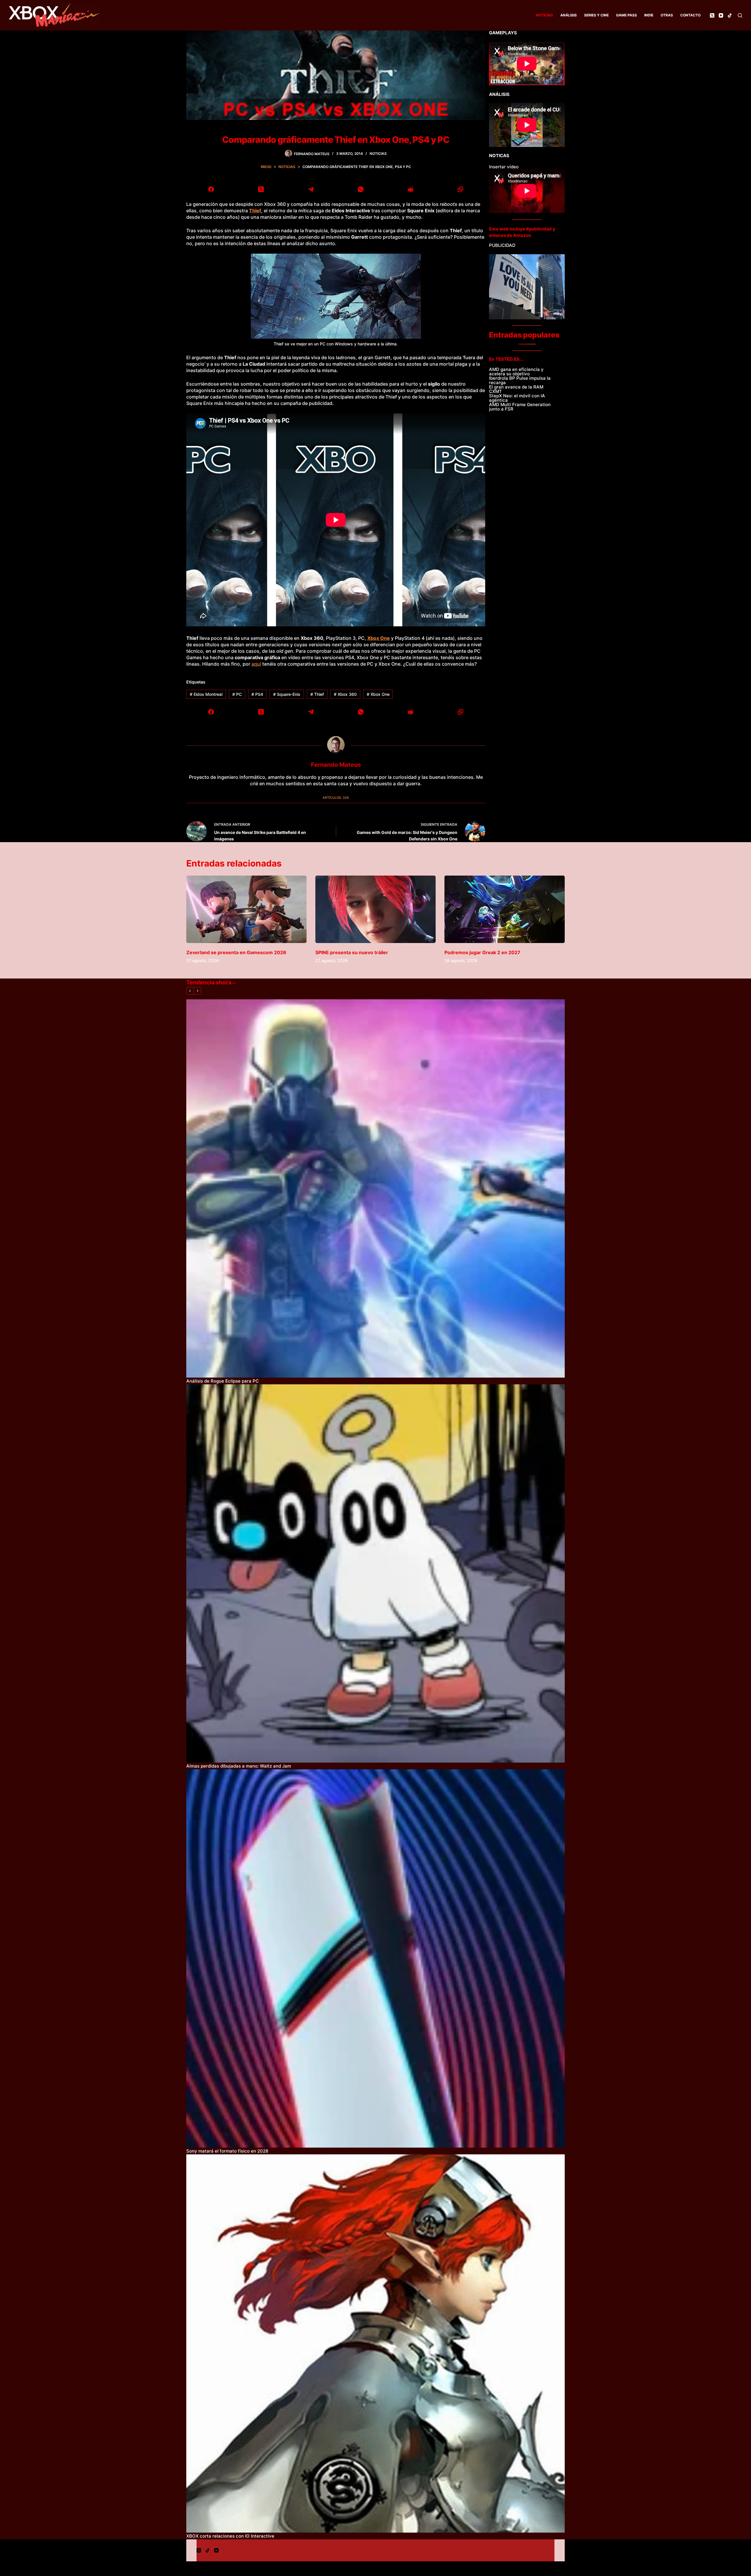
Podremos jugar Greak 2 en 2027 (482, 952)
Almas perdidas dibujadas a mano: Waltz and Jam (239, 1766)
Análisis (569, 15)
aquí (256, 664)
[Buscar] (740, 15)
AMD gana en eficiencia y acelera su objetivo (516, 372)
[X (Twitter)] (712, 15)
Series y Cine (596, 15)
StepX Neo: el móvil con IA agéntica (517, 398)
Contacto (690, 15)
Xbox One (378, 694)
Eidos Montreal (206, 694)
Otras (667, 15)
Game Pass (626, 15)
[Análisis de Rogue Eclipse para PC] (375, 1188)
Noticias (544, 15)
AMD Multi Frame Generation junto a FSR (520, 407)
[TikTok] (730, 15)
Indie (649, 15)
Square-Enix (287, 694)
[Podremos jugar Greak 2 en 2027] (505, 909)
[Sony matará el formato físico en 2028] (375, 1958)
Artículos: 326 (336, 798)
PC (237, 694)
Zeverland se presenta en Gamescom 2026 (236, 952)
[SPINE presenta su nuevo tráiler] (375, 909)
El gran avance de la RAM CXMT (516, 389)
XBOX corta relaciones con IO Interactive (230, 2536)
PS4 (257, 694)
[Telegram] (311, 189)
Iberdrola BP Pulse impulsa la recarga (520, 380)
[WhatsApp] (361, 189)
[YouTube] (721, 15)
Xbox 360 (345, 694)
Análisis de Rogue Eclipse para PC (223, 1381)
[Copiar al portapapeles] (460, 189)
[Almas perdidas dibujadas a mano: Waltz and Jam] (375, 1573)
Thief (317, 694)
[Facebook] (211, 189)
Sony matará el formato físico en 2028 (227, 2151)
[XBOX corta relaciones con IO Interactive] (375, 2343)
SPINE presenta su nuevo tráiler (352, 952)
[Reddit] (410, 189)
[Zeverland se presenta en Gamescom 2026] (246, 909)
